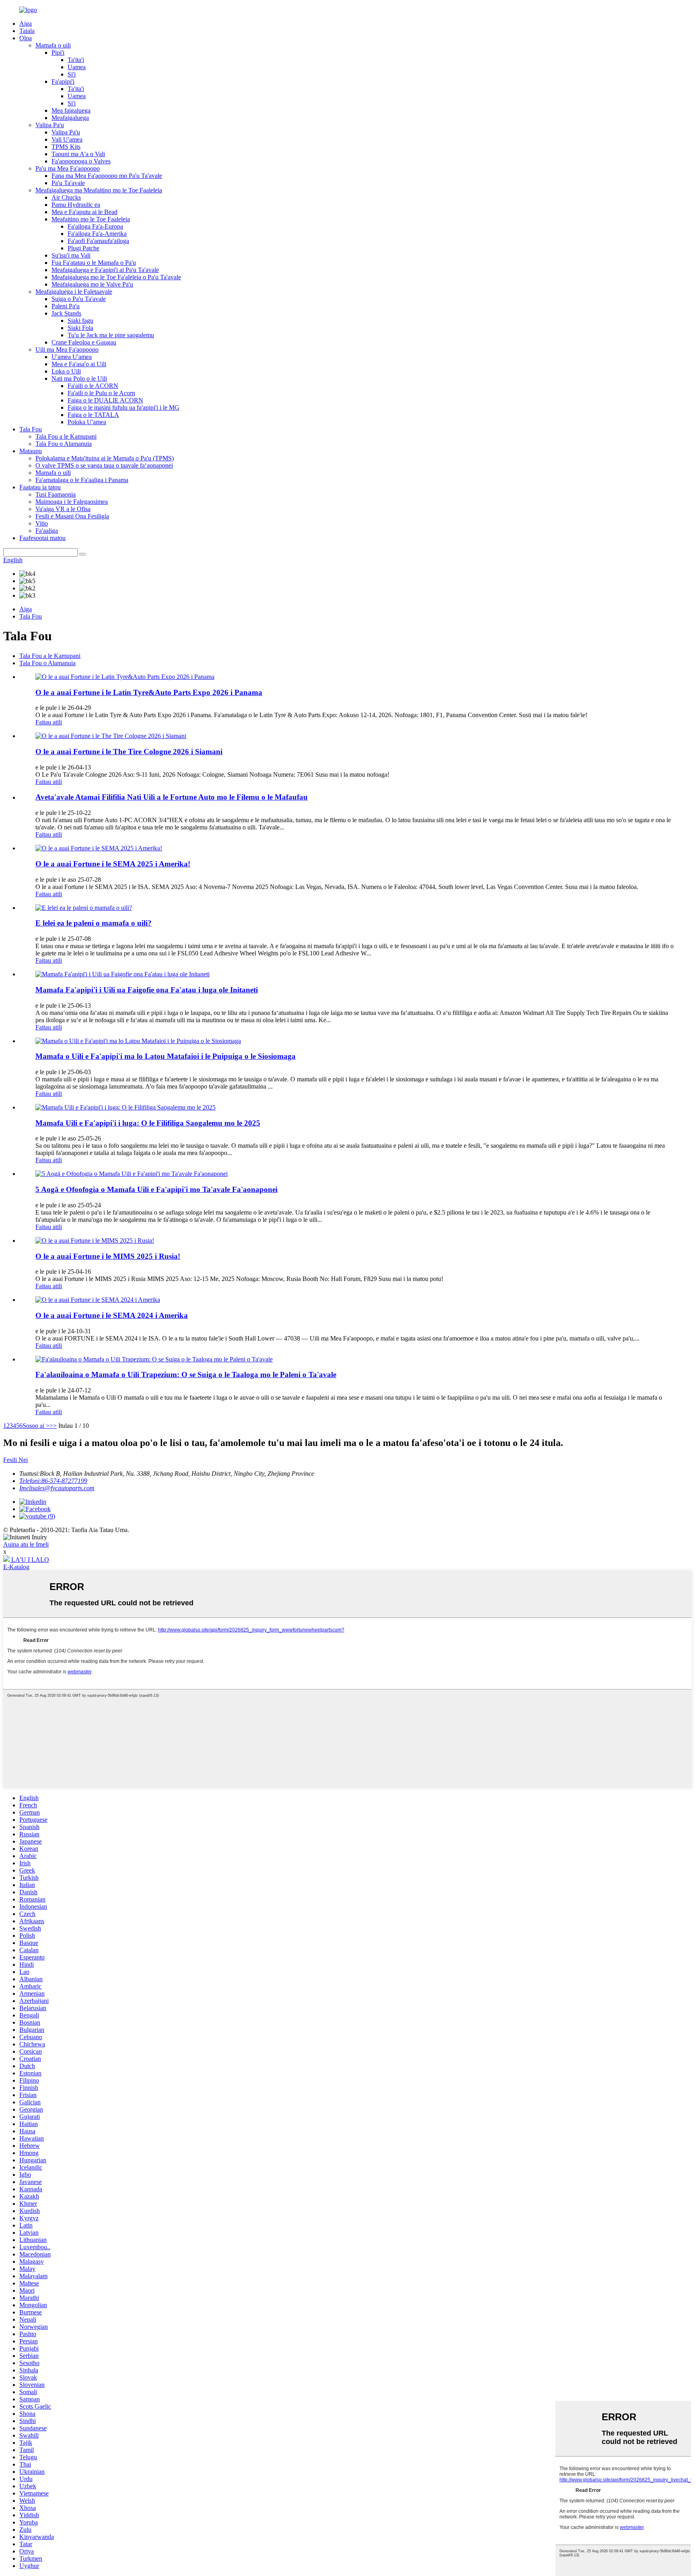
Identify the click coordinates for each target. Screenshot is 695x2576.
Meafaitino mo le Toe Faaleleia (91, 219)
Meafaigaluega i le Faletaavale (74, 292)
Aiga (26, 24)
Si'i (72, 74)
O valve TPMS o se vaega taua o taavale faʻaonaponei (104, 465)
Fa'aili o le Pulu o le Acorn (101, 393)
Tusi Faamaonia (56, 494)
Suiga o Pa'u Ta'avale (79, 299)
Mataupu (31, 451)
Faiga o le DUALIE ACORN (105, 400)
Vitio (42, 523)
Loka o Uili (66, 371)
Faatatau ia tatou (40, 487)
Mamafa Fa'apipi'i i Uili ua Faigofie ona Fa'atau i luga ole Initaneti (147, 990)
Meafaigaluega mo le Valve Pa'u (92, 284)
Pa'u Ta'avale (68, 183)
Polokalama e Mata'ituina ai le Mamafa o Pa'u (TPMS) (105, 458)
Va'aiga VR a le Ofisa (63, 509)
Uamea (77, 67)
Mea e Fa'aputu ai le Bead (84, 212)
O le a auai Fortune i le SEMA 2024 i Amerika (112, 1315)
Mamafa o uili (53, 45)
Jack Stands (66, 313)
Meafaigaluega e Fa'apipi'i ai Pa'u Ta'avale (105, 270)
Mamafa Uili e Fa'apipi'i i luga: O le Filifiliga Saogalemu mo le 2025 (148, 1123)
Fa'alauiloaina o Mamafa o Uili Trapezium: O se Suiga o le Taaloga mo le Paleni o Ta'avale (186, 1375)
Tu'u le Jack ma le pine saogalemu (111, 335)
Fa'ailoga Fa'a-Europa (95, 226)
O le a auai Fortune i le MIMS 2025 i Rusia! (108, 1256)
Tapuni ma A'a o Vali (78, 154)
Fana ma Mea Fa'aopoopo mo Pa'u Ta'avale (107, 176)
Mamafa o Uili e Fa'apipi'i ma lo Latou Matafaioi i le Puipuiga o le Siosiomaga (166, 1056)
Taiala (27, 31)
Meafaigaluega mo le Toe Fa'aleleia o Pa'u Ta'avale (116, 277)
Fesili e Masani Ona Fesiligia (72, 516)
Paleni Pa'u (66, 306)
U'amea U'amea (72, 357)
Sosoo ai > (36, 1426)
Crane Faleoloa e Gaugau (84, 342)
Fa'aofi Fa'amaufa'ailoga (98, 241)
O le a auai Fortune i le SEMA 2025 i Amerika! (113, 864)
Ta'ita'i (76, 60)
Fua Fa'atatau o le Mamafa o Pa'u (94, 263)
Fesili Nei (15, 1460)
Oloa (26, 38)
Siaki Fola (80, 328)
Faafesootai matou (42, 538)
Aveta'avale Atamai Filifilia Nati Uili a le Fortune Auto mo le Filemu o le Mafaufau (172, 797)
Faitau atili (49, 722)
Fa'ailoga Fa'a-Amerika (97, 234)
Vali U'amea (67, 139)
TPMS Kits (66, 147)
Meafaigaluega (70, 118)
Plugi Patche (83, 248)
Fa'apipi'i (63, 81)
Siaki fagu (80, 321)
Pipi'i (58, 53)
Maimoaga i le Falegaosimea (72, 502)
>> (53, 1426)
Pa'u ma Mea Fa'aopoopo (68, 168)
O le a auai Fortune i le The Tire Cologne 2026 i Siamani (129, 752)
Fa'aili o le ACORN (93, 386)
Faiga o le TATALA (93, 415)
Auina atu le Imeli (26, 1544)
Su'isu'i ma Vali (71, 255)
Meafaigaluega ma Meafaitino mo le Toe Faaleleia (99, 190)
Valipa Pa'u (50, 125)
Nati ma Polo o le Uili (79, 378)
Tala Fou (31, 429)
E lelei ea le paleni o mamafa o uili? (94, 923)
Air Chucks (66, 197)
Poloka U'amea (87, 422)
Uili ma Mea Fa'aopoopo (67, 350)
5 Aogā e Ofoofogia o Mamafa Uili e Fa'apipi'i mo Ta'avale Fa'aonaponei (156, 1189)
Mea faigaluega (71, 110)
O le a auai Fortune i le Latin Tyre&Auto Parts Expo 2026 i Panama (149, 692)
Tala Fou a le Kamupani (66, 436)
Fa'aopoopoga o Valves (81, 161)
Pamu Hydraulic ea (76, 205)
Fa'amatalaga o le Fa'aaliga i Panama (82, 480)
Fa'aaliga (47, 531)
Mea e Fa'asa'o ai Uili (79, 364)
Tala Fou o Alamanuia (64, 444)
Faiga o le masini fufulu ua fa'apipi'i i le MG (123, 407)
